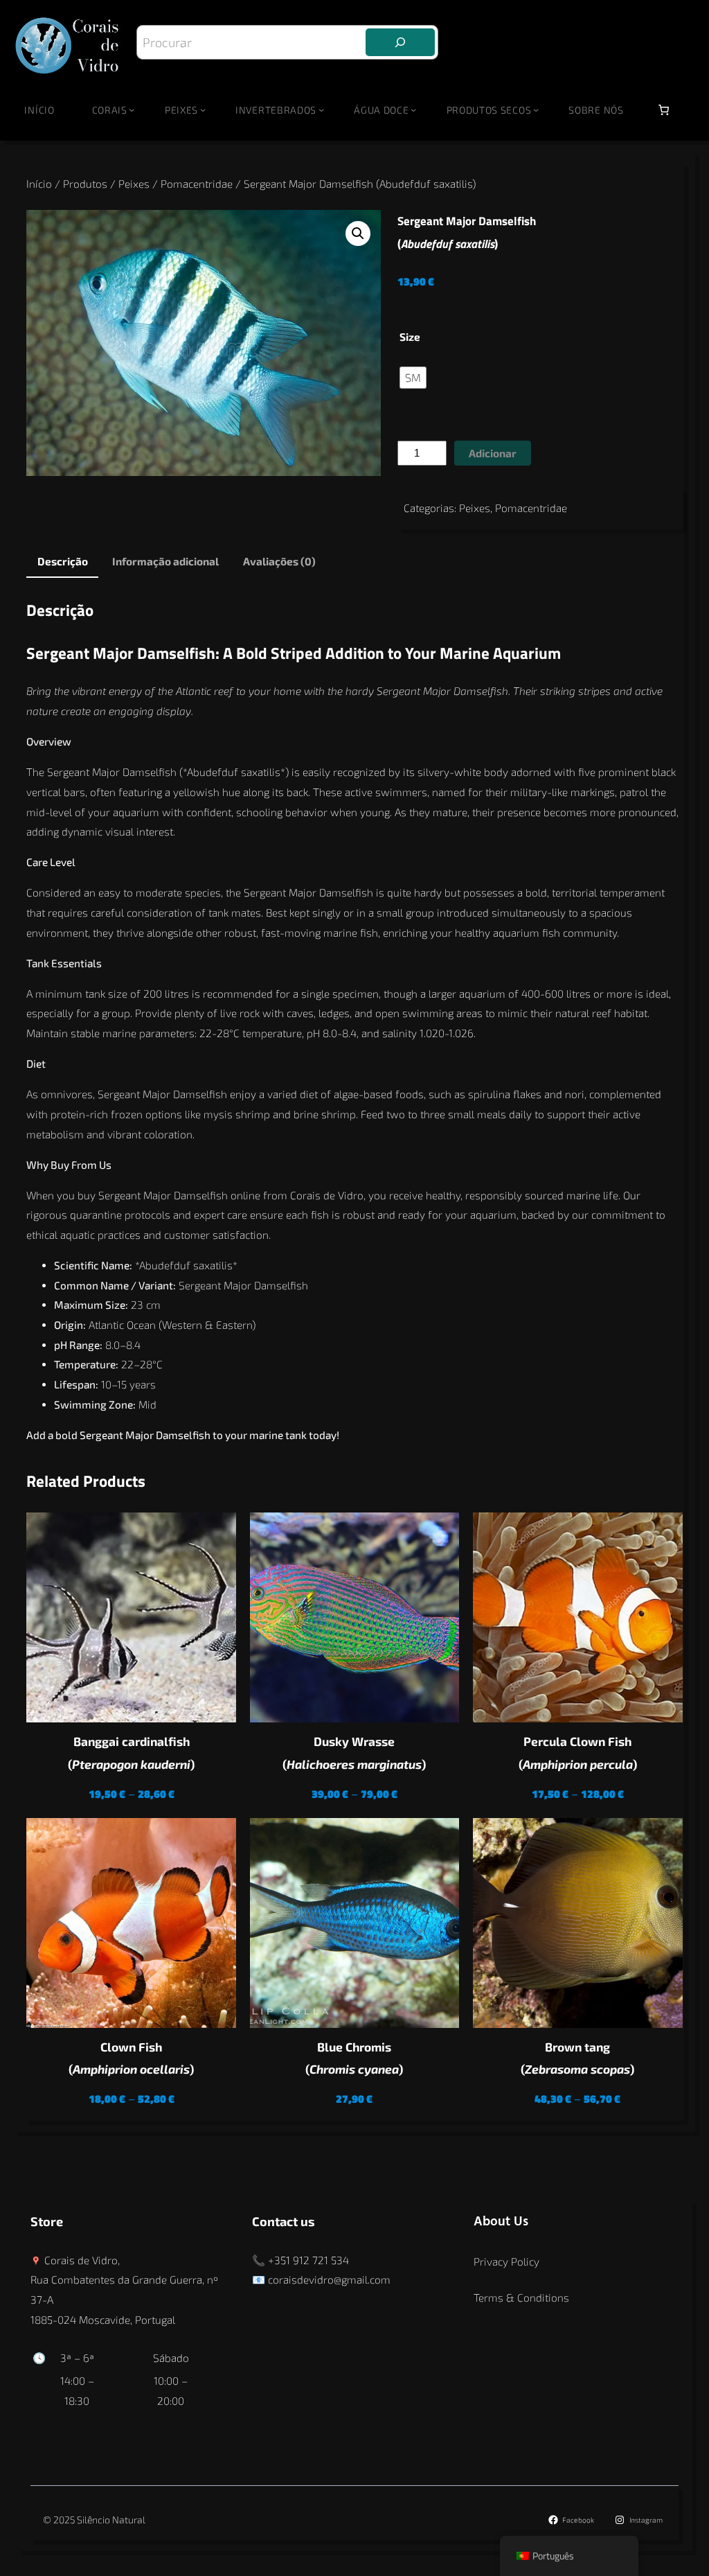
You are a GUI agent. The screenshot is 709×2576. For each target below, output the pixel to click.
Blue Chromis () (354, 2058)
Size (410, 337)
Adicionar (493, 453)
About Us (501, 2222)
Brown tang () (577, 2058)
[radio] (413, 378)
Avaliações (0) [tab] (279, 561)
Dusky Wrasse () (354, 1753)
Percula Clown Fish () (578, 1753)
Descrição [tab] (63, 561)
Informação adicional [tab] (165, 561)
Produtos (85, 184)
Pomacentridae (197, 184)
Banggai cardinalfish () (131, 1753)
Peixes (134, 184)
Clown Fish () (131, 2058)
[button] (358, 233)
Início (39, 110)
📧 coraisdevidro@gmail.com (321, 2279)
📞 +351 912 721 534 (300, 2260)
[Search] (400, 42)
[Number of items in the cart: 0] (664, 110)
